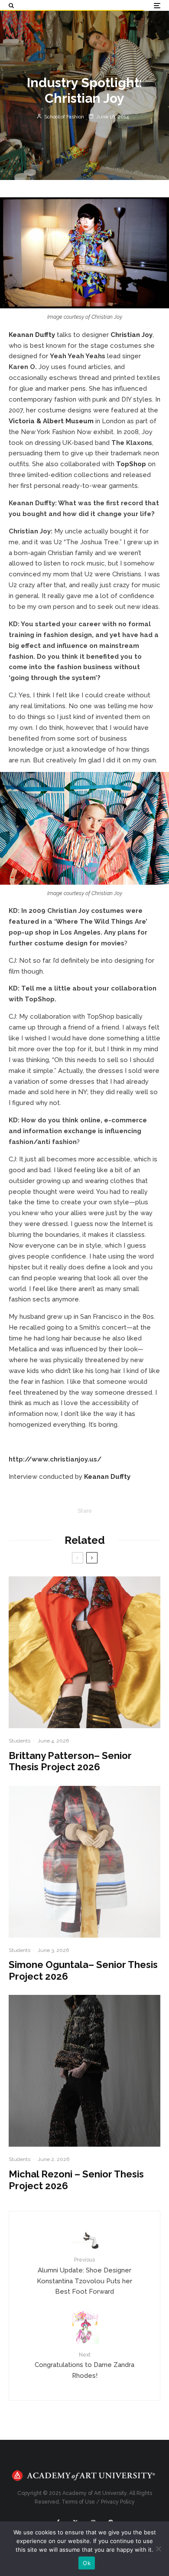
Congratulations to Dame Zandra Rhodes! (84, 2366)
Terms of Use (78, 2502)
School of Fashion (63, 117)
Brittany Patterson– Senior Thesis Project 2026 (70, 1761)
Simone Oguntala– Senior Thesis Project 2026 (83, 1970)
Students (19, 1741)
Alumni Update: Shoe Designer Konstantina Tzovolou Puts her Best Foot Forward (84, 2276)
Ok (87, 2563)
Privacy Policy (118, 2502)
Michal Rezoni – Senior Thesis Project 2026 (76, 2180)
